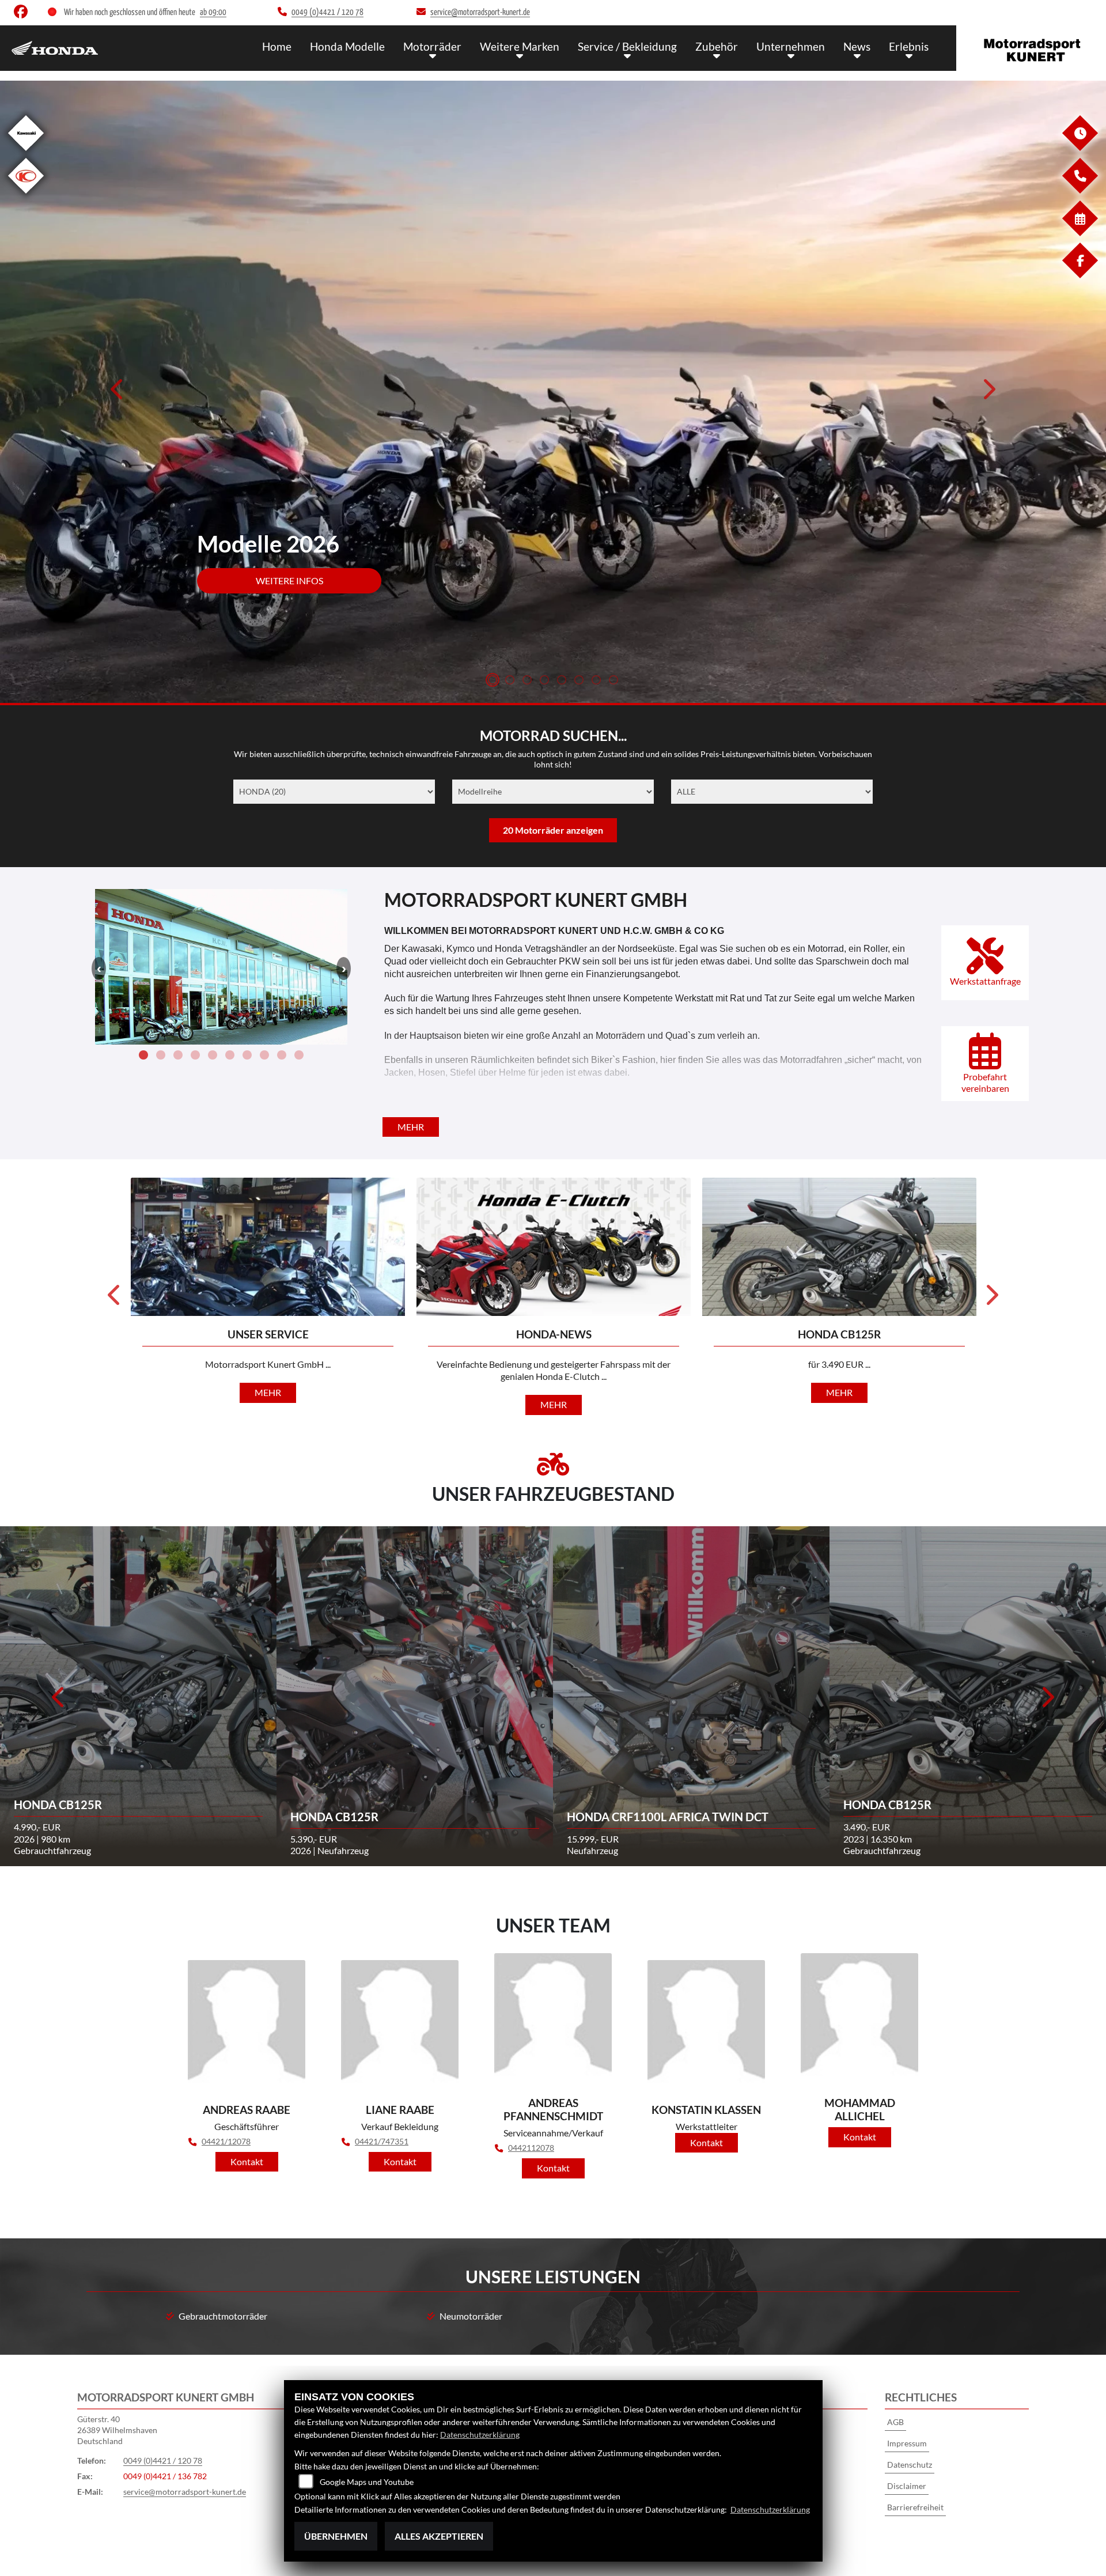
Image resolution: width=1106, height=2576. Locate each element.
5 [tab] (562, 681)
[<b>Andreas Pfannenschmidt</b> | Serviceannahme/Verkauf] (553, 2021)
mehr (411, 1127)
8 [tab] (613, 681)
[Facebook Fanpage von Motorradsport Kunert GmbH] (23, 14)
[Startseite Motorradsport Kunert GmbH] (1031, 45)
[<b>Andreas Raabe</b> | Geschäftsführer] (247, 2027)
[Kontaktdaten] (1080, 190)
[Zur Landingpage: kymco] (26, 196)
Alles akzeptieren (439, 2536)
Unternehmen (791, 46)
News (857, 46)
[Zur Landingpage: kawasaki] (26, 153)
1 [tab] (493, 681)
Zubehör (717, 46)
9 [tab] (282, 1057)
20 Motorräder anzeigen (553, 830)
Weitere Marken (520, 46)
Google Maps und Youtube (367, 2482)
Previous (118, 393)
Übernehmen (336, 2536)
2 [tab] (510, 681)
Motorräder (432, 46)
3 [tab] (527, 681)
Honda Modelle (347, 46)
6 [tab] (579, 681)
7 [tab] (596, 681)
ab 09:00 (213, 12)
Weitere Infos (289, 580)
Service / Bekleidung (627, 46)
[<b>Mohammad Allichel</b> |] (859, 2021)
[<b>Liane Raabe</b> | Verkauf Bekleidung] (400, 2027)
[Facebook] (1080, 275)
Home (277, 46)
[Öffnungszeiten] (1080, 148)
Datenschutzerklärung (480, 2435)
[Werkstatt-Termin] (1080, 233)
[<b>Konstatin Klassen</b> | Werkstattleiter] (706, 2027)
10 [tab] (299, 1057)
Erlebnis (909, 46)
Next (988, 393)
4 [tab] (544, 681)
